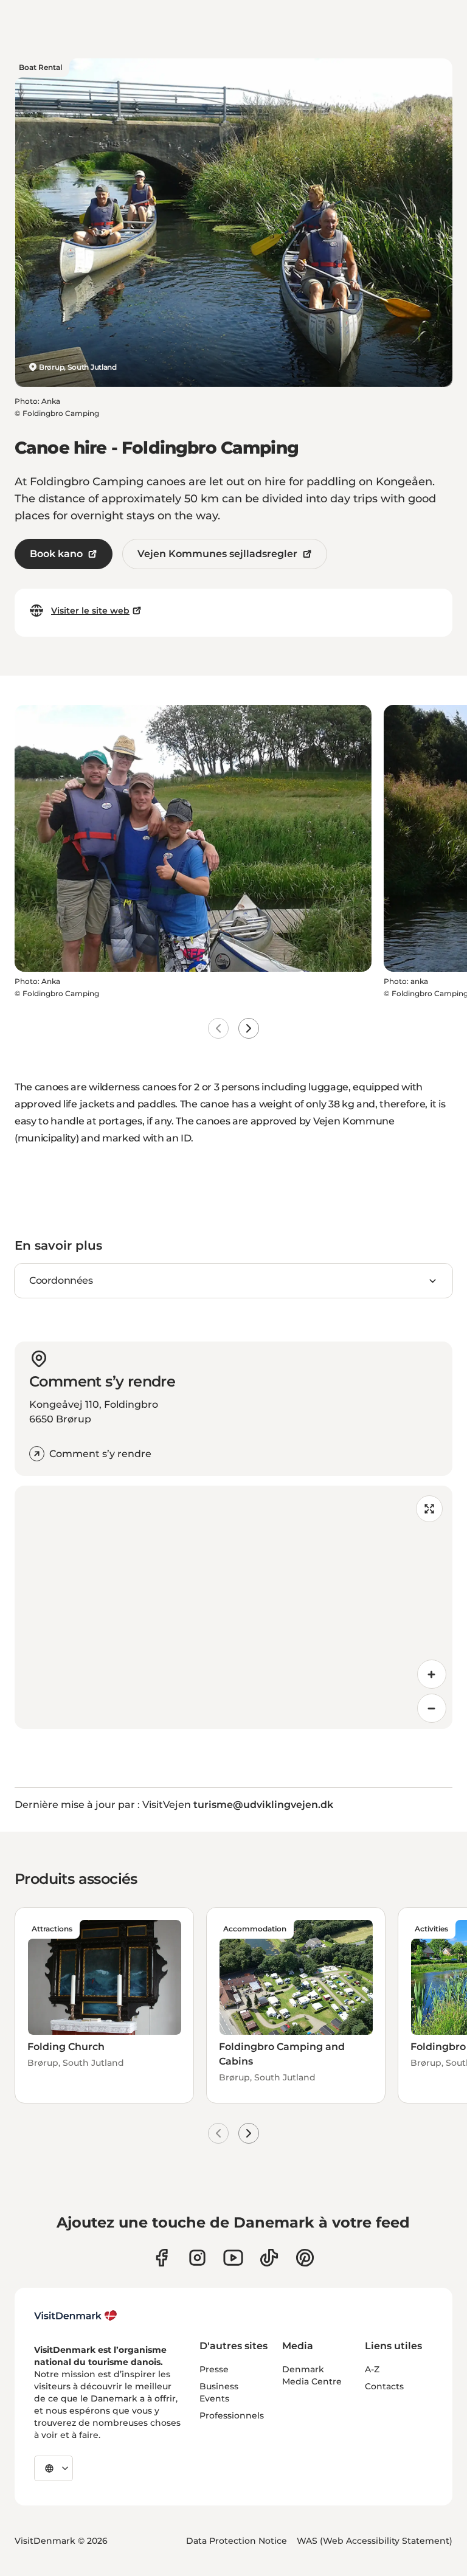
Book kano (56, 554)
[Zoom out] (432, 1708)
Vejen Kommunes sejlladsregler (217, 554)
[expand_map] (429, 1509)
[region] (233, 1607)
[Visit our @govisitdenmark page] (269, 2258)
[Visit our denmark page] (161, 2258)
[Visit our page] (197, 2258)
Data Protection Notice (237, 2541)
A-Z (372, 2369)
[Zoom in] (432, 1674)
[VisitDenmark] (76, 2316)
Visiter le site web (90, 611)
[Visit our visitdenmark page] (233, 2258)
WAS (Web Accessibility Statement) (375, 2541)
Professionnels (232, 2415)
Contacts (384, 2386)
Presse (214, 2369)
